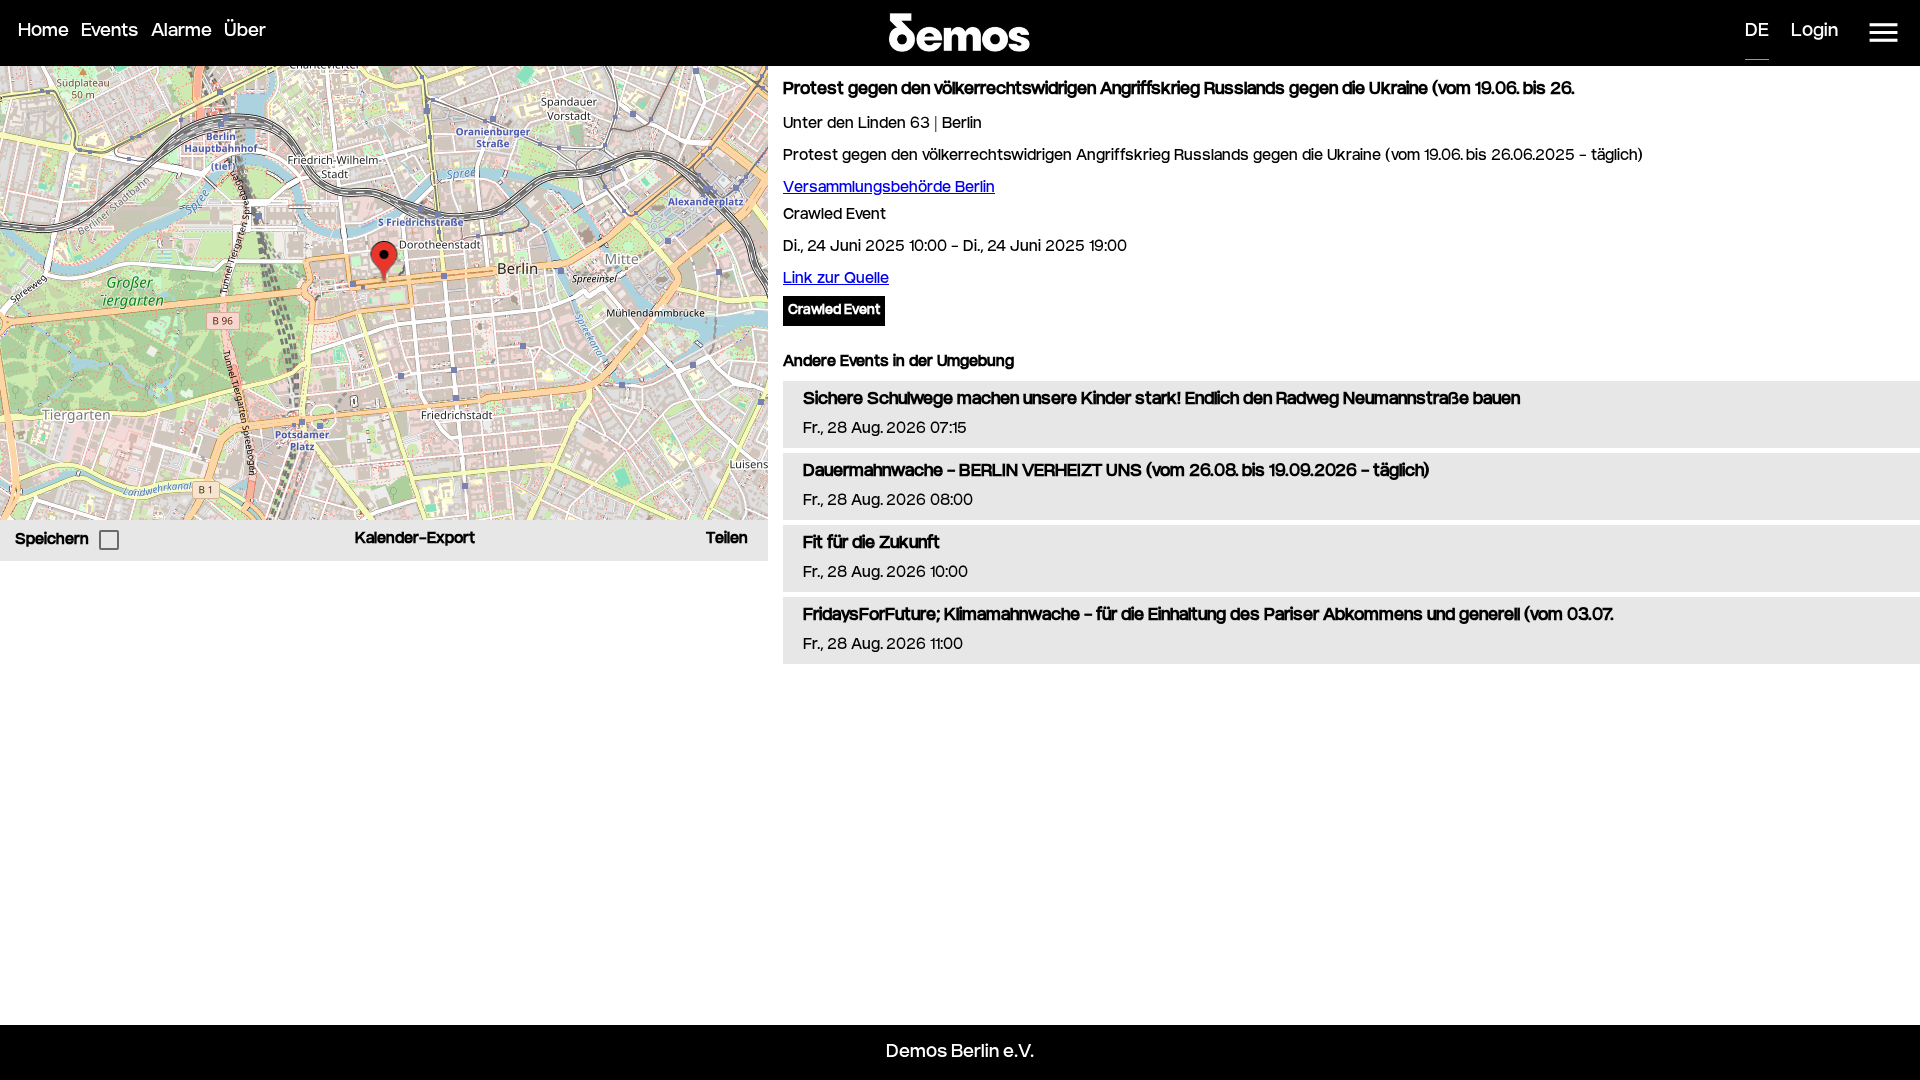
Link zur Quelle (836, 279)
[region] (384, 293)
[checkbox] (109, 540)
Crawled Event (834, 311)
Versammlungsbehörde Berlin (889, 188)
